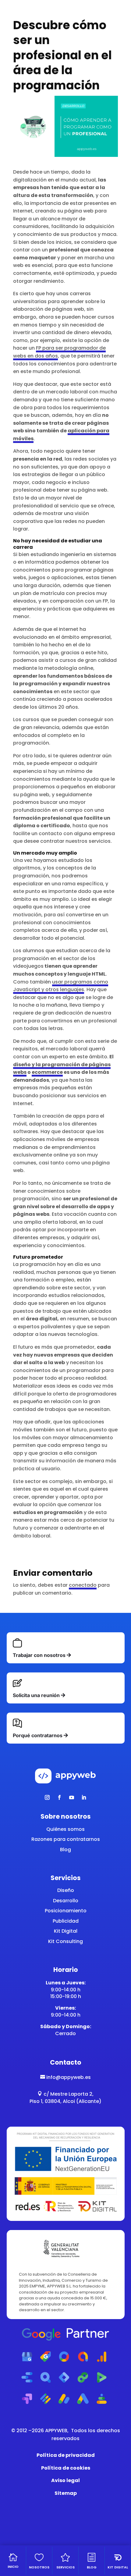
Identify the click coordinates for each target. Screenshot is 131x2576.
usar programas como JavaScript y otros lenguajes (61, 986)
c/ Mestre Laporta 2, (65, 2094)
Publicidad (66, 1921)
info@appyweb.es (65, 2077)
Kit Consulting (65, 1941)
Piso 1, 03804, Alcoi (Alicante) (65, 2101)
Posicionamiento (66, 1911)
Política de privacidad (66, 2455)
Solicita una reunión (36, 1695)
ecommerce (47, 1072)
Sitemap (66, 2493)
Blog (65, 1850)
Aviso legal (65, 2480)
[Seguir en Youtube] (72, 1797)
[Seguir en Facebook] (59, 1797)
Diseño (66, 1890)
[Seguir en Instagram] (47, 1797)
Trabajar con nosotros (39, 1655)
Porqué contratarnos (38, 1735)
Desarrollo (66, 1901)
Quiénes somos (65, 1829)
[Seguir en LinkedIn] (84, 1797)
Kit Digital (66, 1931)
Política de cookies (66, 2468)
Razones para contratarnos (66, 1839)
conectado (83, 1585)
